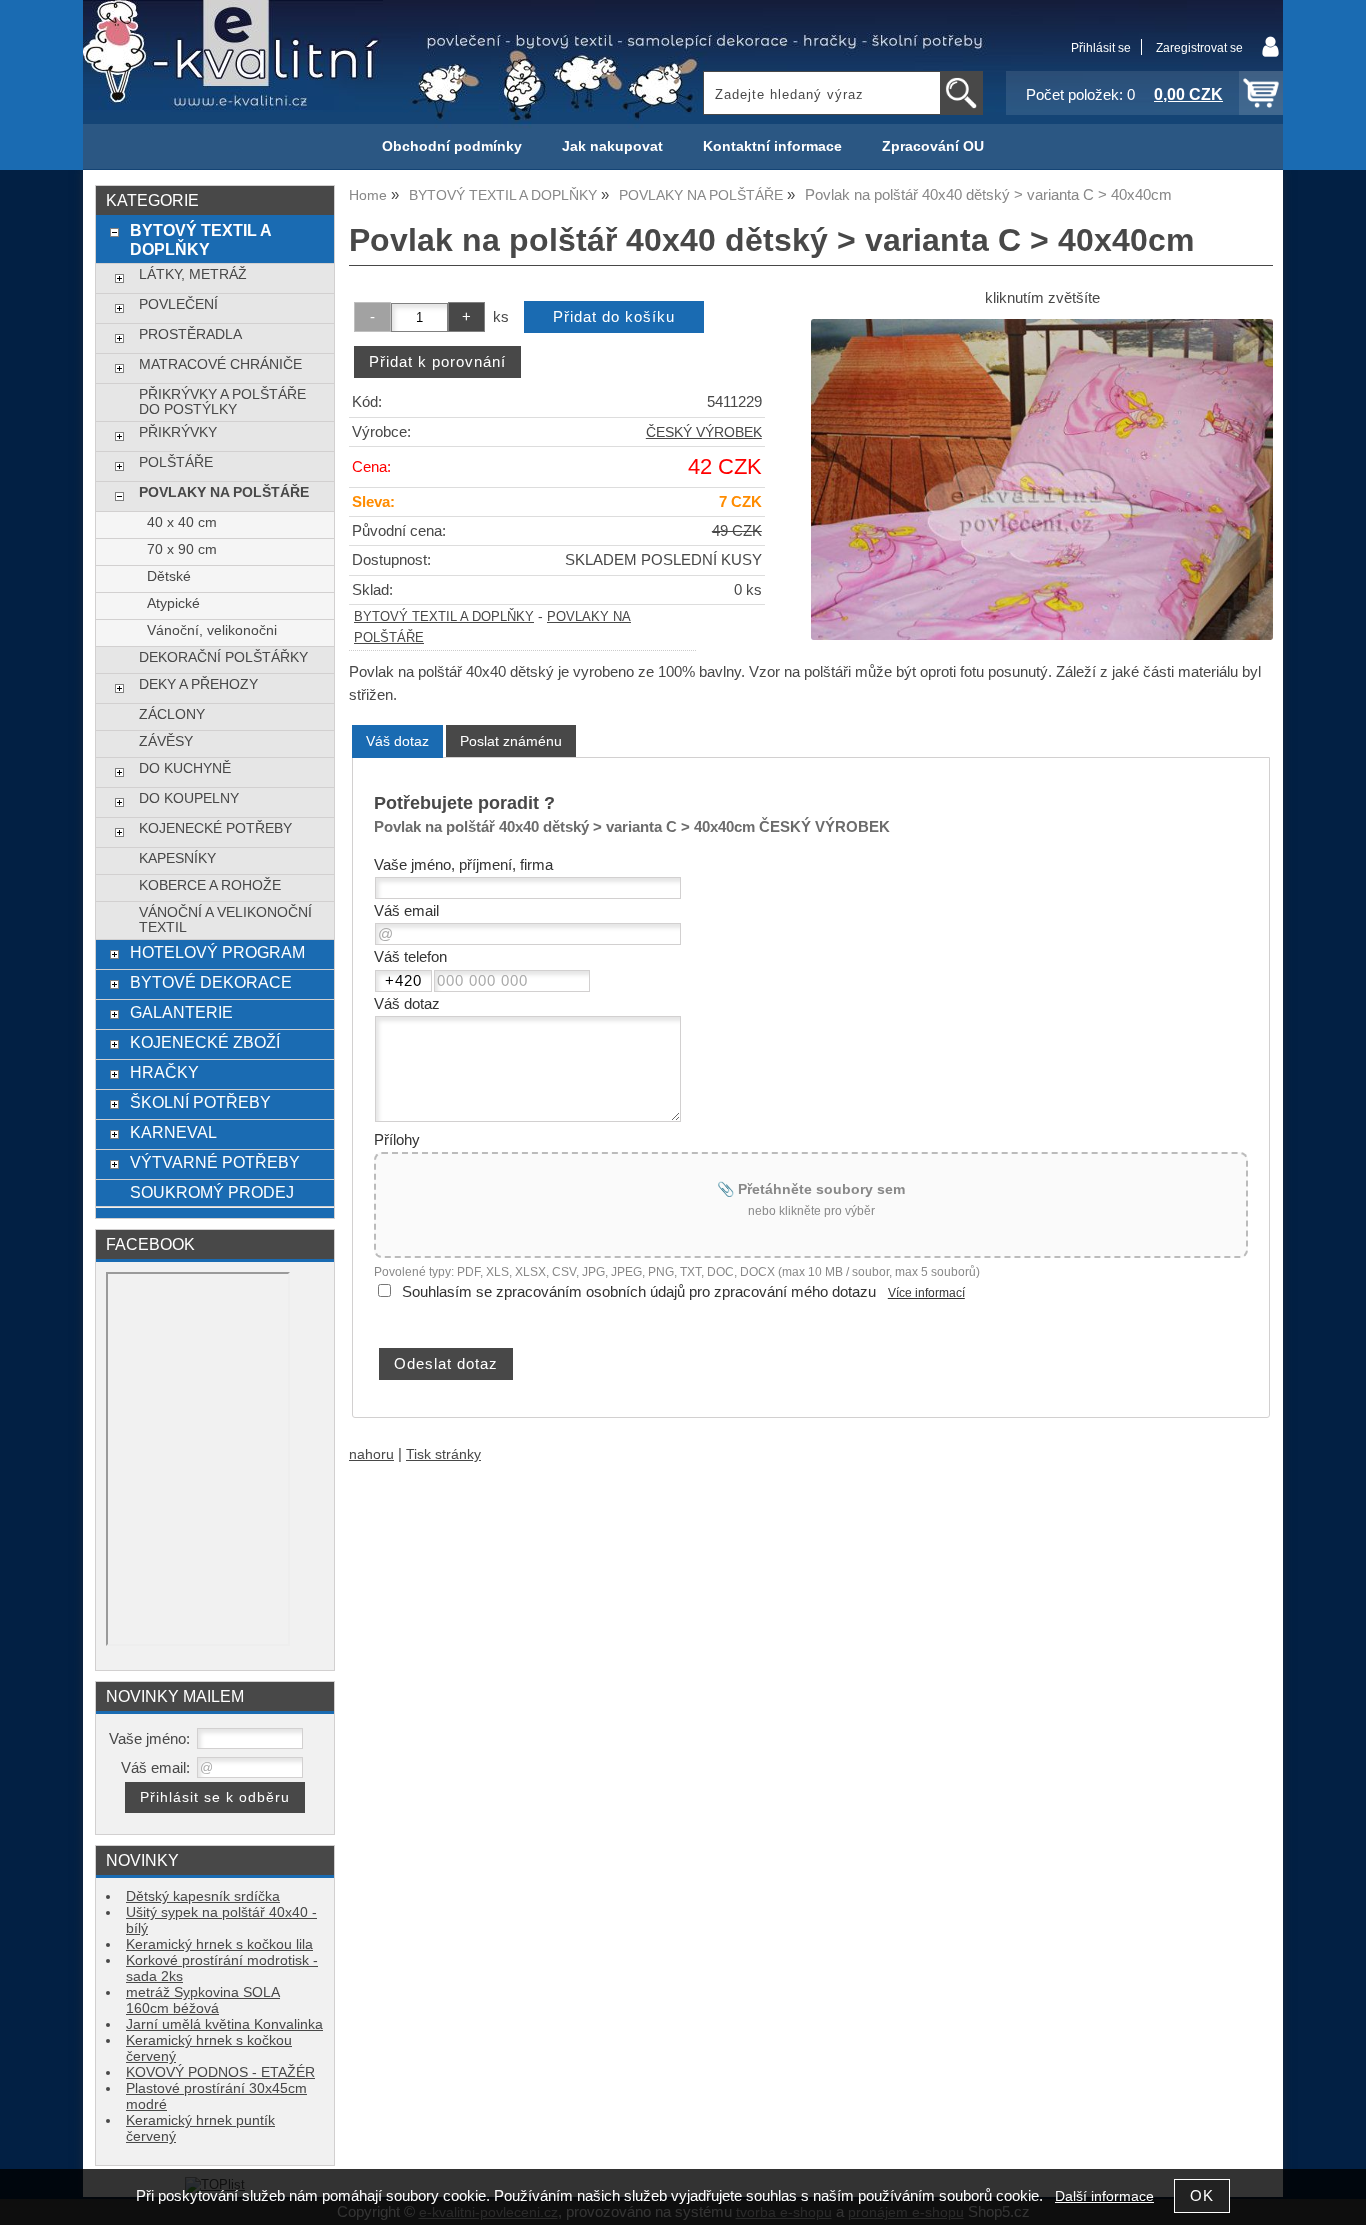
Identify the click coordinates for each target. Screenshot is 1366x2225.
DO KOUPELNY (189, 798)
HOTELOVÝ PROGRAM (217, 952)
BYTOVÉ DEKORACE (211, 982)
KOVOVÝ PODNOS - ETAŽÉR (220, 2072)
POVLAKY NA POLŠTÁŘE (224, 492)
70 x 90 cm (182, 549)
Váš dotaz (397, 741)
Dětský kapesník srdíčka (203, 1896)
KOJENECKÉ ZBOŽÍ (205, 1042)
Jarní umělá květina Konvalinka (224, 2024)
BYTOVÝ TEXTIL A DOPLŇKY (444, 617)
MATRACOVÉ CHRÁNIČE (220, 364)
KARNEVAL (173, 1132)
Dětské (169, 576)
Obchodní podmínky (452, 146)
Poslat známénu (511, 741)
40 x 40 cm (182, 522)
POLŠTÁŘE (176, 462)
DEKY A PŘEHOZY (198, 684)
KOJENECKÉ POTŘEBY (215, 828)
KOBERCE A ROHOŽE (210, 885)
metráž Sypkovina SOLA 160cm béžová (203, 2000)
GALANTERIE (181, 1012)
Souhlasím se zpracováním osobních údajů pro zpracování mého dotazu (639, 1292)
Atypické (173, 603)
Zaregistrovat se (1199, 48)
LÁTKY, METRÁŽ (193, 274)
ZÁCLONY (172, 714)
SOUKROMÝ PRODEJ (212, 1192)
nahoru (371, 1454)
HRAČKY (164, 1072)
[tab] (397, 741)
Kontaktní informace (772, 146)
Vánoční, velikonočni (212, 630)
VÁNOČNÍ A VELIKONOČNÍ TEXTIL (225, 920)
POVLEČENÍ (178, 304)
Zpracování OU (933, 146)
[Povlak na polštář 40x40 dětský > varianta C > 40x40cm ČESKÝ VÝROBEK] (1042, 479)
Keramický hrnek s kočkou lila (219, 1944)
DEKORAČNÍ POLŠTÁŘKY (223, 657)
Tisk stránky (443, 1454)
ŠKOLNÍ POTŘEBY (200, 1102)
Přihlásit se (1101, 48)
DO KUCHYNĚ (185, 768)
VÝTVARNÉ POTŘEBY (215, 1162)
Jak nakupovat (612, 146)
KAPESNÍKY (177, 858)
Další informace (1104, 2196)
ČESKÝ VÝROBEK (704, 432)
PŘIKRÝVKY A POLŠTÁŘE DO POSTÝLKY (222, 402)
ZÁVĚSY (166, 741)
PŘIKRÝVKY (178, 432)
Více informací (926, 1293)
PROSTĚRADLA (190, 334)
